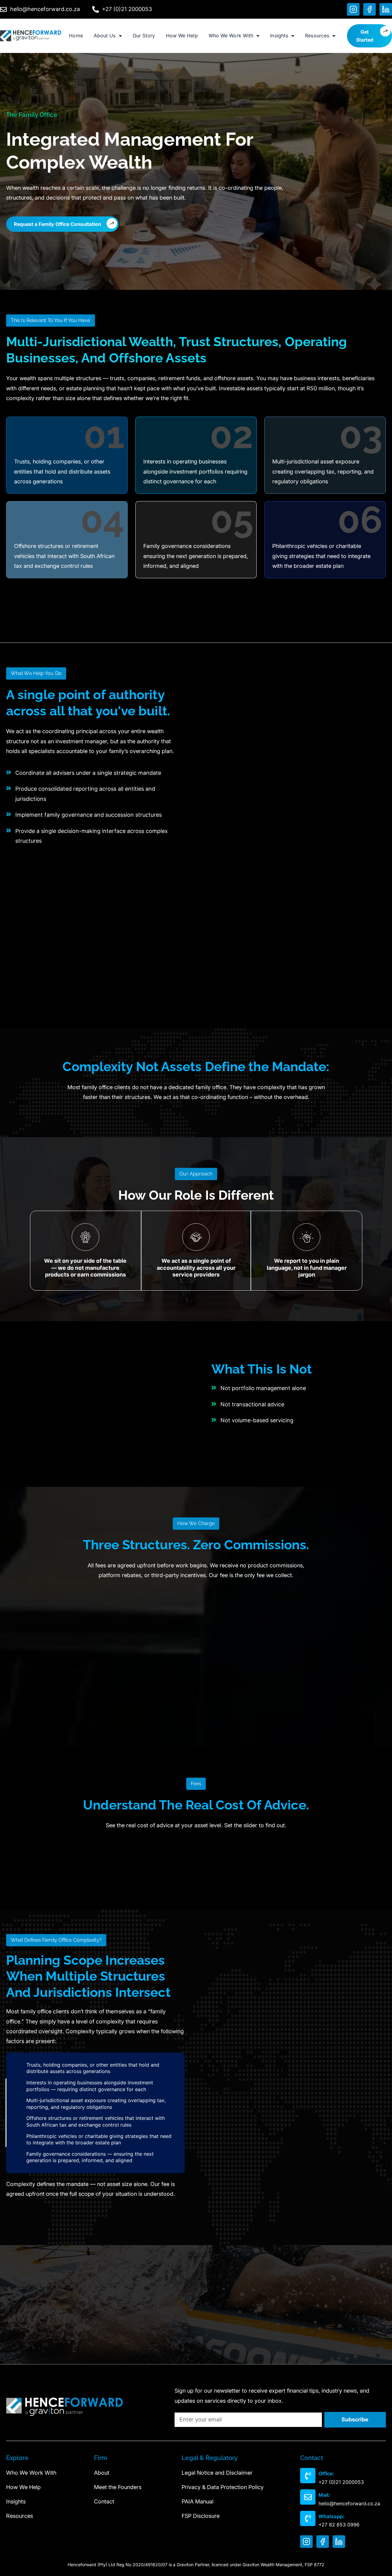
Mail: (324, 2495)
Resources (317, 36)
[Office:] (308, 2476)
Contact (104, 2501)
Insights (279, 36)
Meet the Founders (118, 2487)
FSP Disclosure (201, 2516)
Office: (326, 2473)
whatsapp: (332, 2516)
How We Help (182, 36)
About (102, 2473)
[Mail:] (308, 2497)
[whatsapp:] (308, 2518)
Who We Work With (231, 36)
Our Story (144, 36)
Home (76, 36)
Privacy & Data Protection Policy (223, 2487)
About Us (105, 36)
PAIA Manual (198, 2501)
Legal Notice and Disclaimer (217, 2473)
